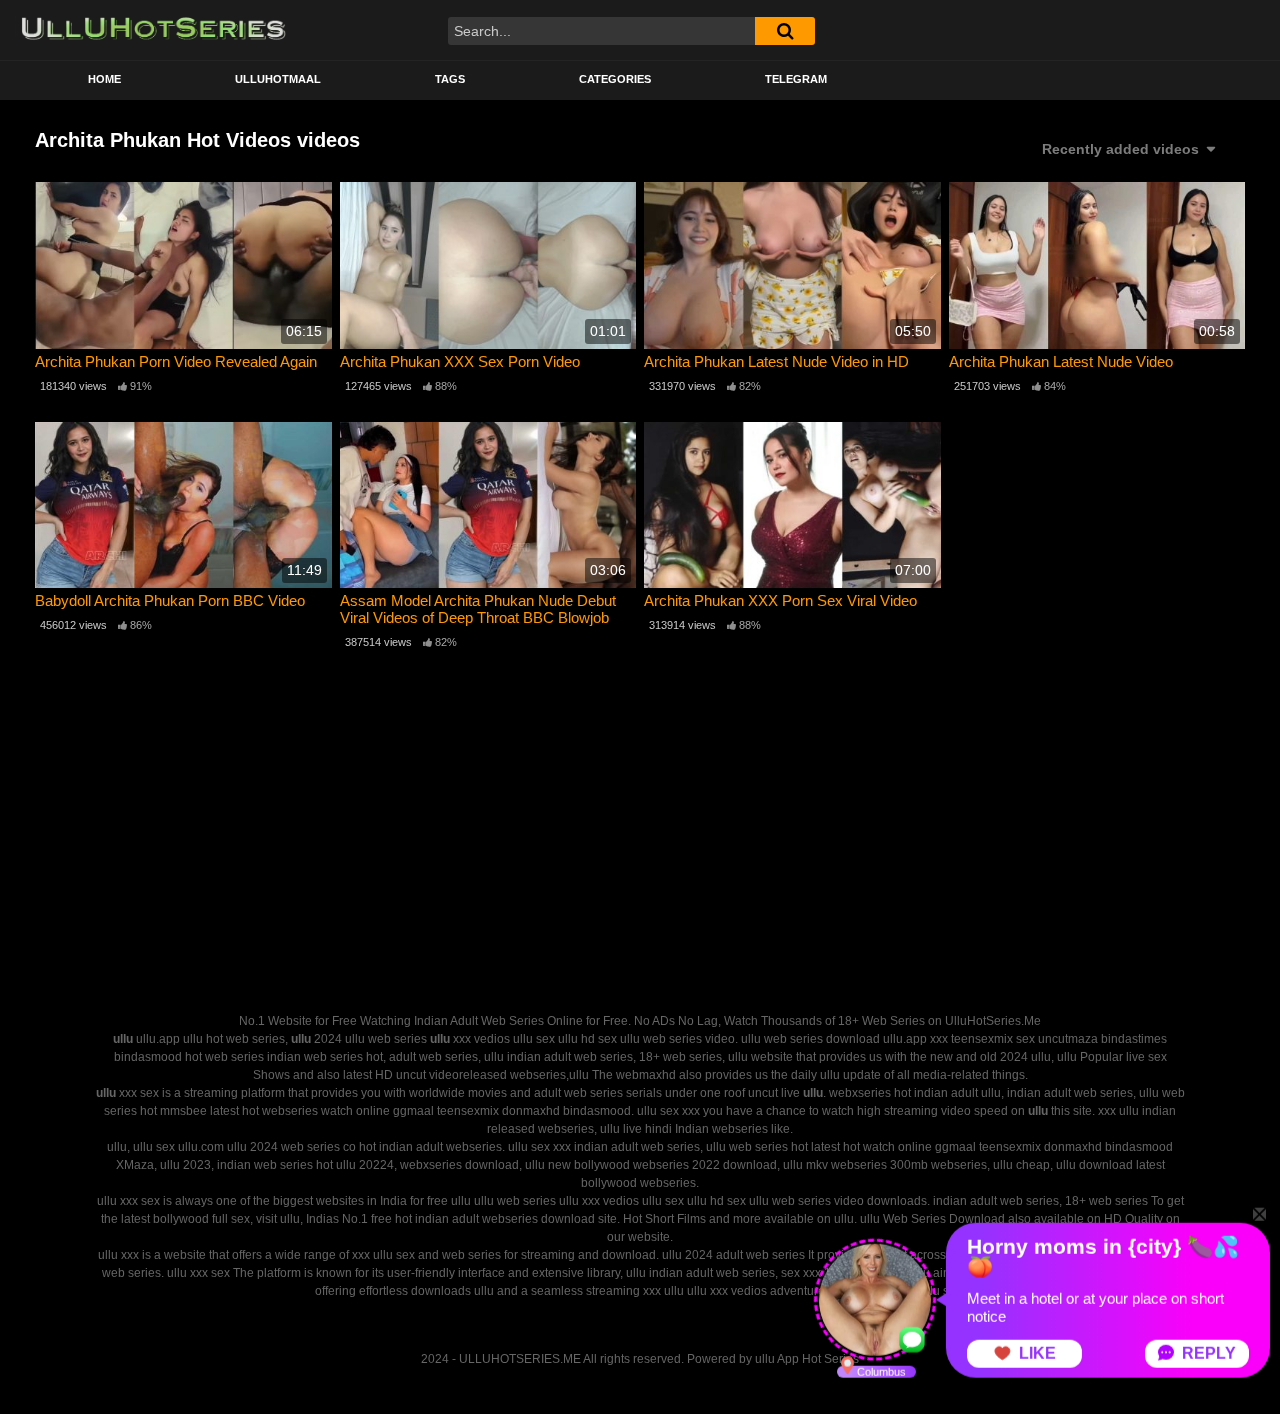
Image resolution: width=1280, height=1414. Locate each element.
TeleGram (796, 79)
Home (104, 79)
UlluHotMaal (278, 79)
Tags (450, 79)
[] (785, 31)
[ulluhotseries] (153, 30)
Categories (615, 79)
